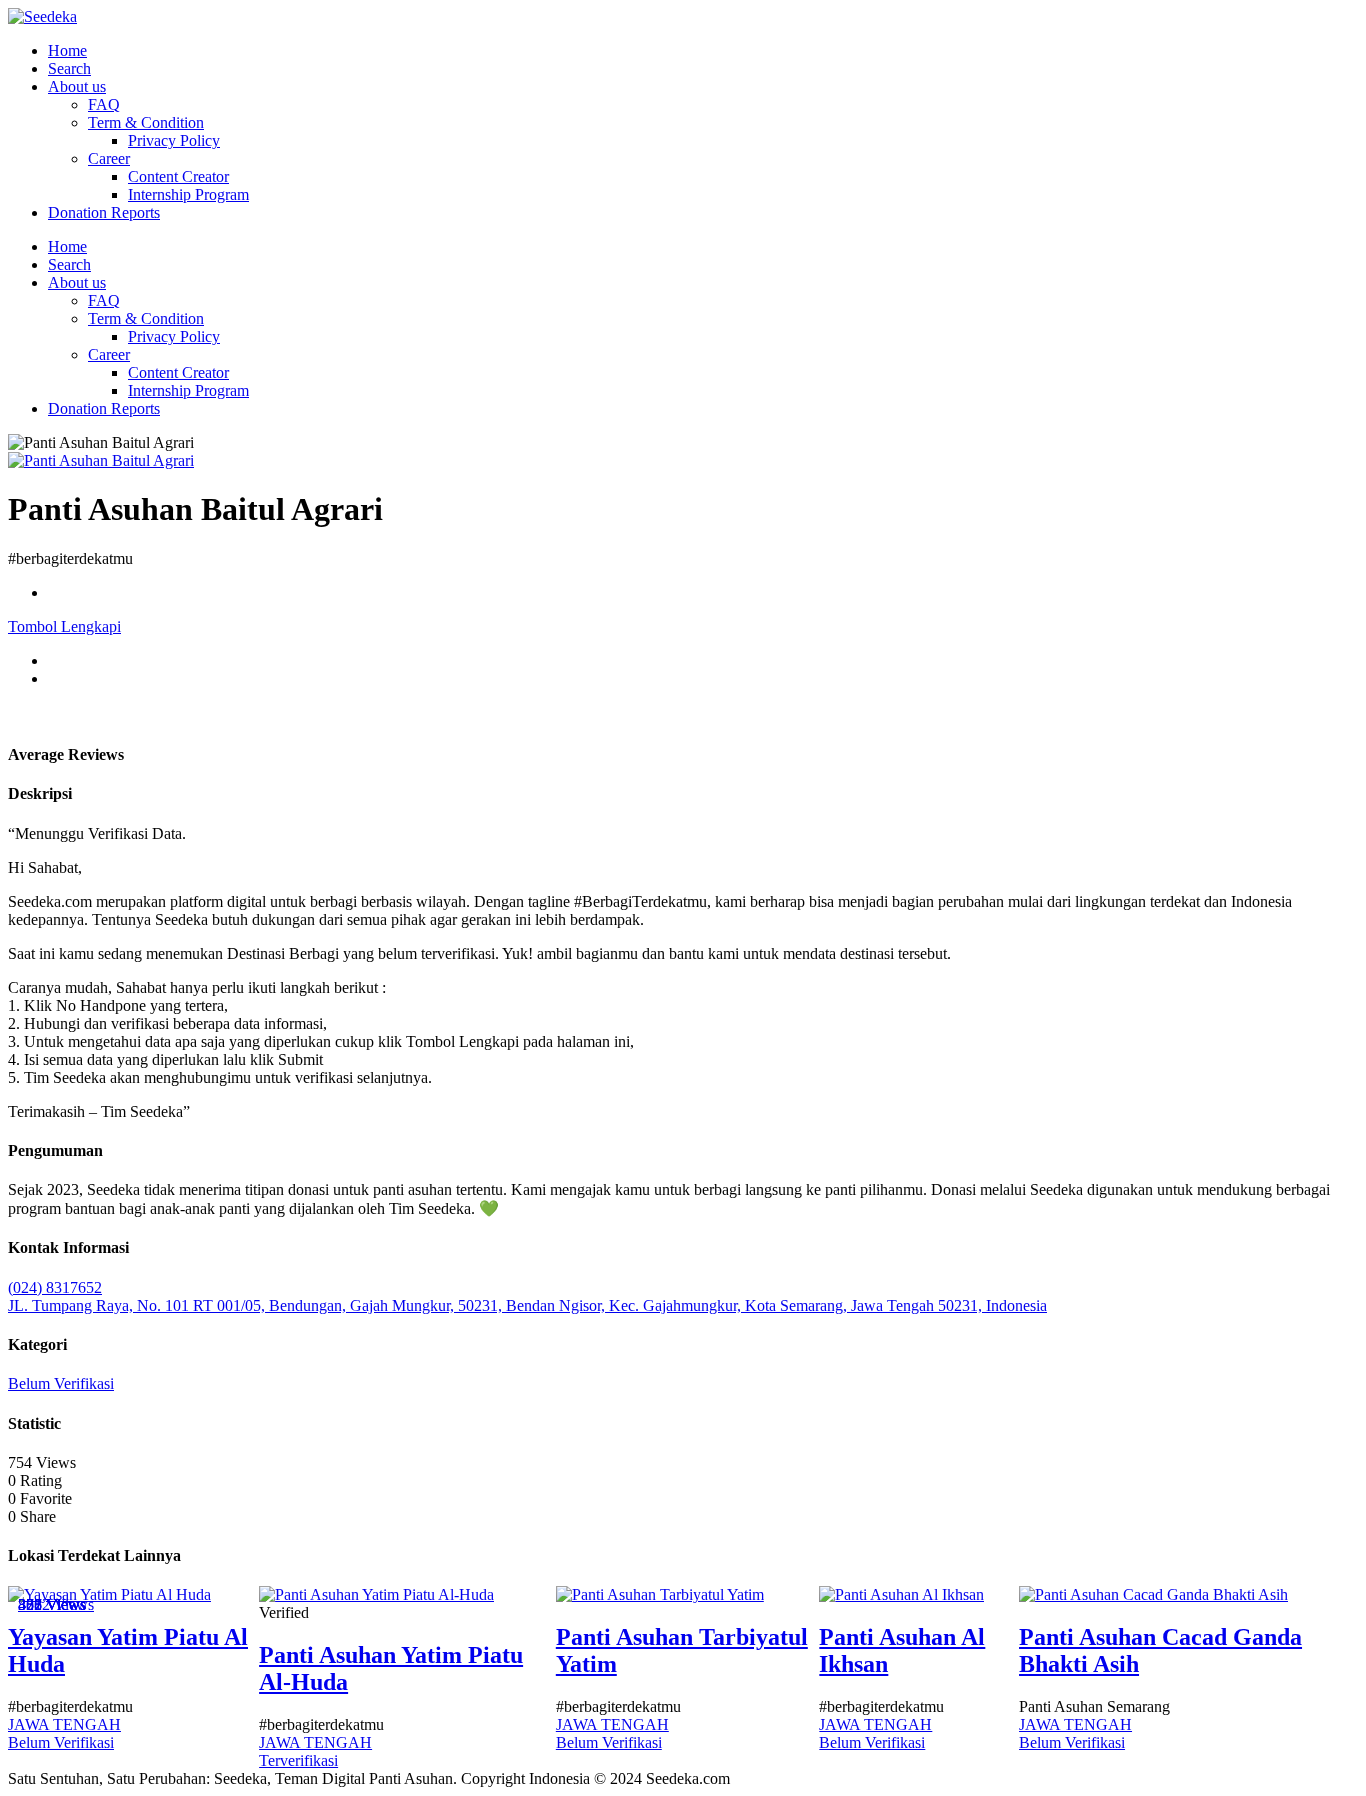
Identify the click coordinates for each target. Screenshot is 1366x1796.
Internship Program (188, 194)
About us (77, 86)
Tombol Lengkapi (64, 626)
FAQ (104, 104)
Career (109, 158)
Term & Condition (146, 122)
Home (67, 50)
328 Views (52, 1604)
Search (69, 68)
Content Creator (178, 176)
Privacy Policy (174, 140)
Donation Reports (104, 212)
